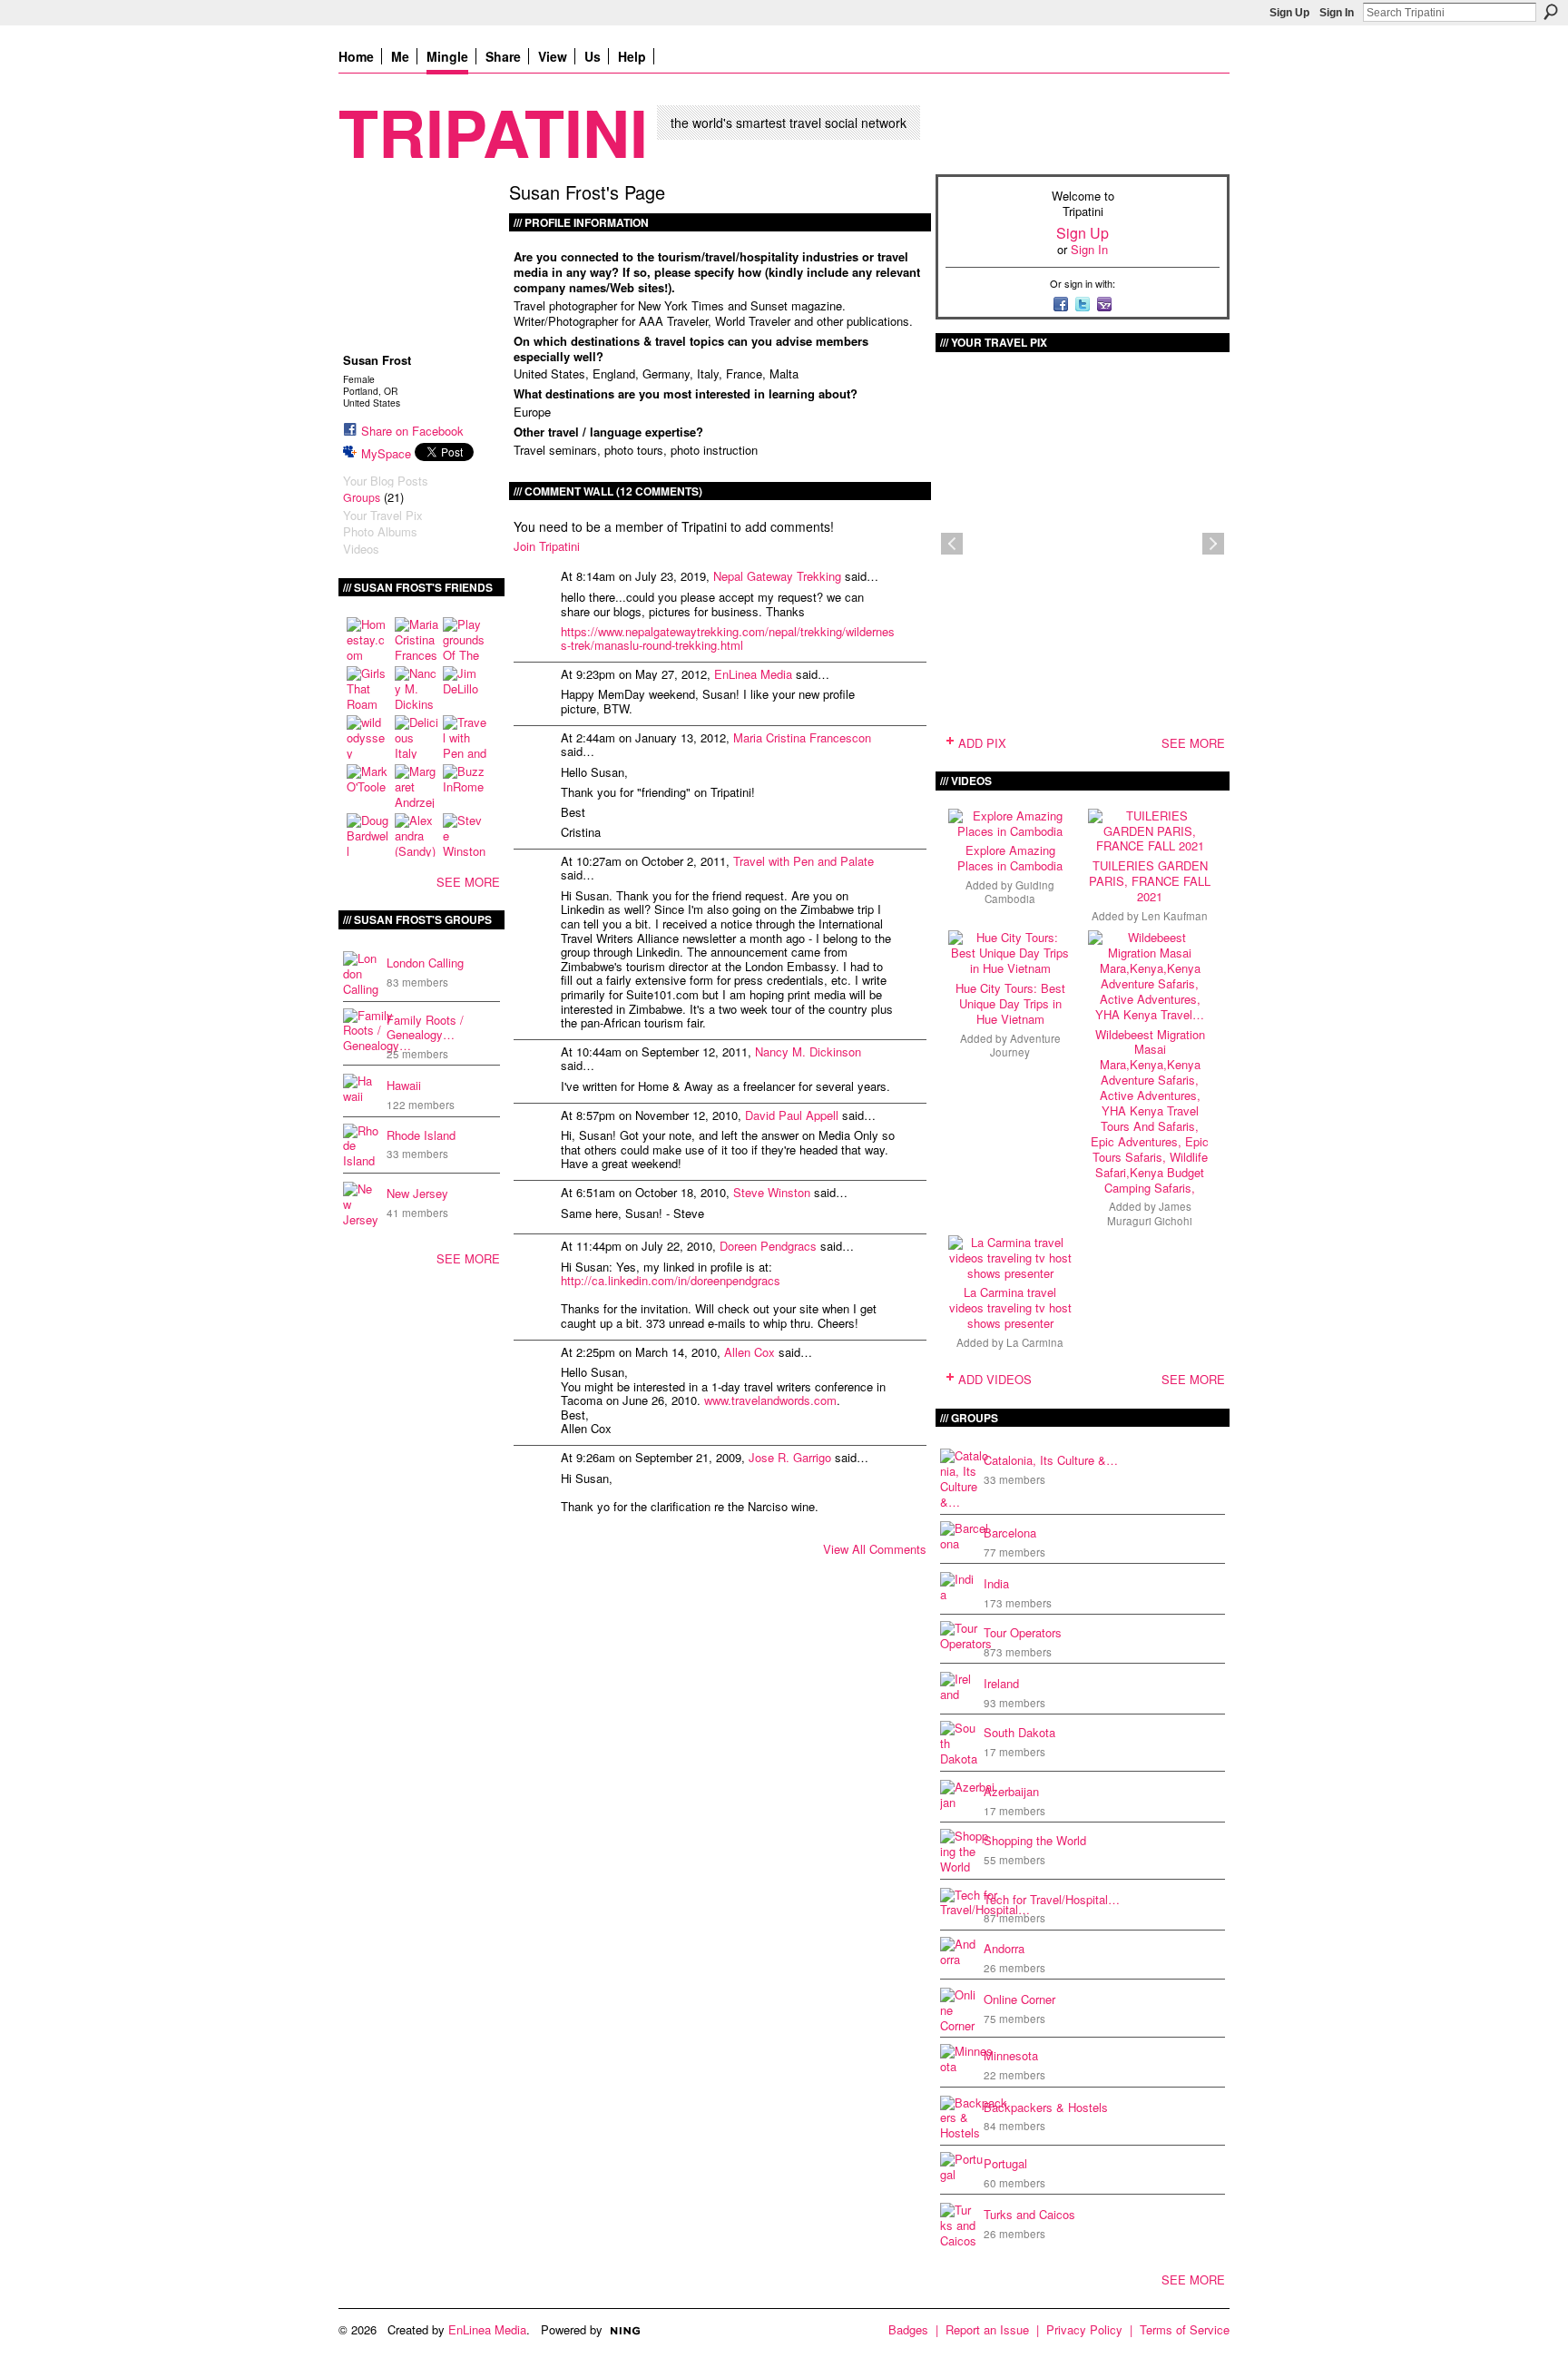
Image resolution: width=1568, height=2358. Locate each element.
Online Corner (1019, 1999)
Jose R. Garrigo (790, 1457)
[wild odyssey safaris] (368, 737)
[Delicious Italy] (416, 737)
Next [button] (1213, 544)
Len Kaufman (1175, 916)
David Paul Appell (792, 1115)
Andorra (1004, 1948)
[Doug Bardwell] (368, 835)
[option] (1083, 544)
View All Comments (875, 1549)
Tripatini (493, 131)
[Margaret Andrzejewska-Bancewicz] (416, 786)
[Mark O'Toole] (368, 786)
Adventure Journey (1025, 1045)
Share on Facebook (412, 431)
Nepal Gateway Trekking (777, 576)
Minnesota (1011, 2055)
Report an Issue (987, 2329)
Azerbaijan (1011, 1791)
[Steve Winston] (465, 835)
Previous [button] (952, 544)
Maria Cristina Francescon (802, 737)
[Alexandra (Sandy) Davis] (416, 835)
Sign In (1337, 13)
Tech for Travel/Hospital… (1052, 1899)
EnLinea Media (753, 674)
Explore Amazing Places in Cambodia (1010, 858)
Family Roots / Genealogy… (425, 1027)
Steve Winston (772, 1192)
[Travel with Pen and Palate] (465, 737)
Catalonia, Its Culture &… (1051, 1460)
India (996, 1583)
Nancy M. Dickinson (808, 1051)
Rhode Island (421, 1135)
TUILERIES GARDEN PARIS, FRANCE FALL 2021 (1150, 881)
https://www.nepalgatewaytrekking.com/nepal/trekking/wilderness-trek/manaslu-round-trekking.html (728, 639)
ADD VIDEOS (995, 1379)
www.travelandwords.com (770, 1400)
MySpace (386, 453)
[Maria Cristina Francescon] (416, 639)
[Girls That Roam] (368, 688)
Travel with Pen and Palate (804, 861)
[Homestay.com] (368, 639)
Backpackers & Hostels (1046, 2107)
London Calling (425, 963)
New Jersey (417, 1193)
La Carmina (1035, 1342)
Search (1551, 12)
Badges (908, 2329)
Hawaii (404, 1085)
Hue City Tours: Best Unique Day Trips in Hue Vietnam (1010, 1003)
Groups (362, 497)
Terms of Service (1185, 2329)
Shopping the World (1035, 1840)
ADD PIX (982, 743)
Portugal (1005, 2163)
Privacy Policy (1084, 2329)
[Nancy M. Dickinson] (416, 688)
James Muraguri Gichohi (1150, 1213)
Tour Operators (1023, 1632)
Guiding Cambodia (1019, 892)
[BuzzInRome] (465, 786)
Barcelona (1010, 1533)
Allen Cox (750, 1352)
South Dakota (1019, 1732)
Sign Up (1289, 13)
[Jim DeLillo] (465, 688)
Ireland (1001, 1683)
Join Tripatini (547, 546)
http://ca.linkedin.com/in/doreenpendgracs (671, 1280)
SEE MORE (468, 882)
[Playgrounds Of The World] (465, 639)
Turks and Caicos (1029, 2214)
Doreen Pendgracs (768, 1246)
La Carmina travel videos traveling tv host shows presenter (1010, 1307)
